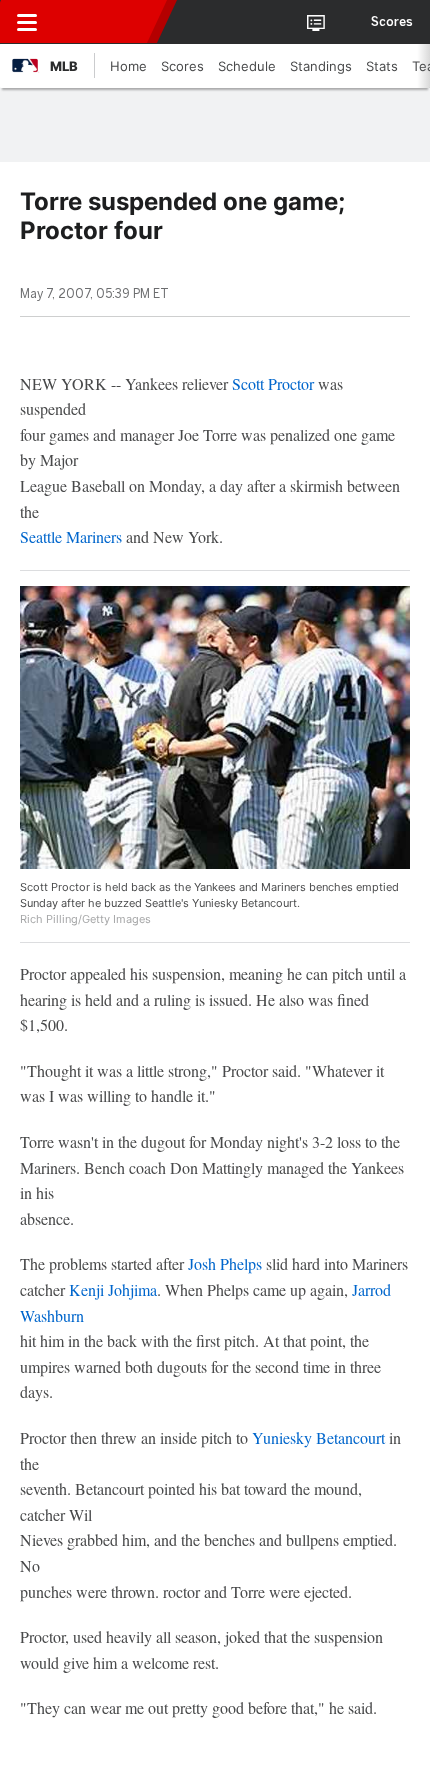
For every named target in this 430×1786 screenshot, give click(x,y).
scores (392, 22)
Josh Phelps (225, 1263)
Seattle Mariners (71, 536)
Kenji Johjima (113, 1289)
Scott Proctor (273, 383)
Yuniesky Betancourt (318, 1437)
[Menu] (27, 22)
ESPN (107, 22)
